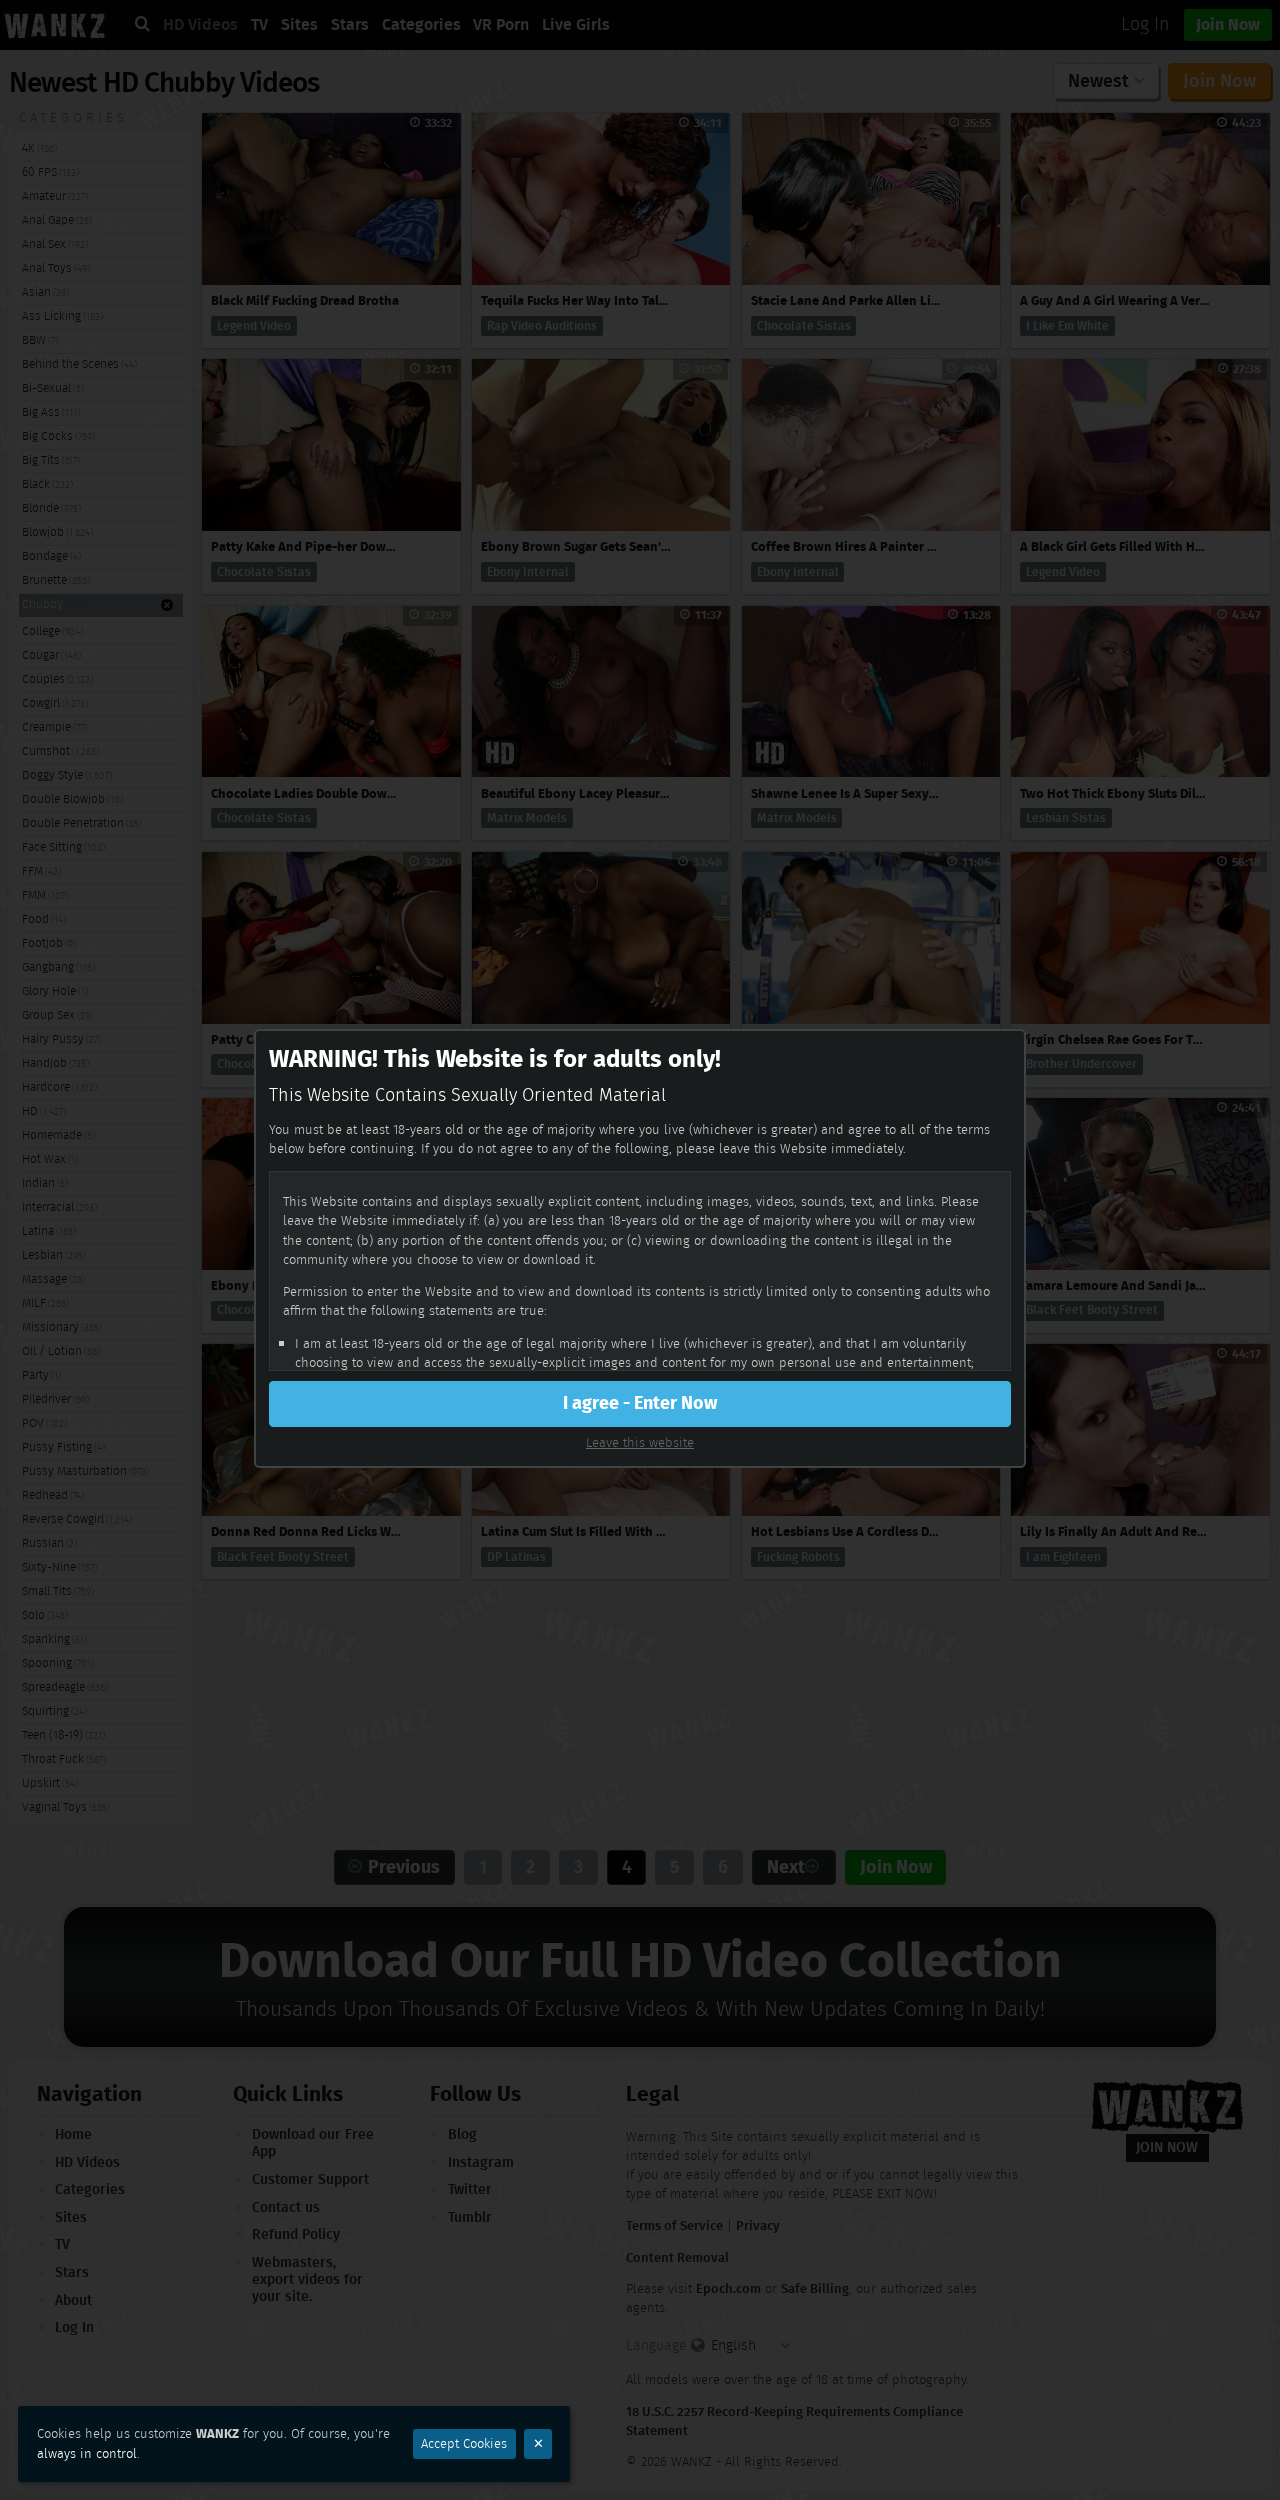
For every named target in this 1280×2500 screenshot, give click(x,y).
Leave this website (640, 1442)
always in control (87, 2453)
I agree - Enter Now (640, 1403)
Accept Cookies (464, 2443)
